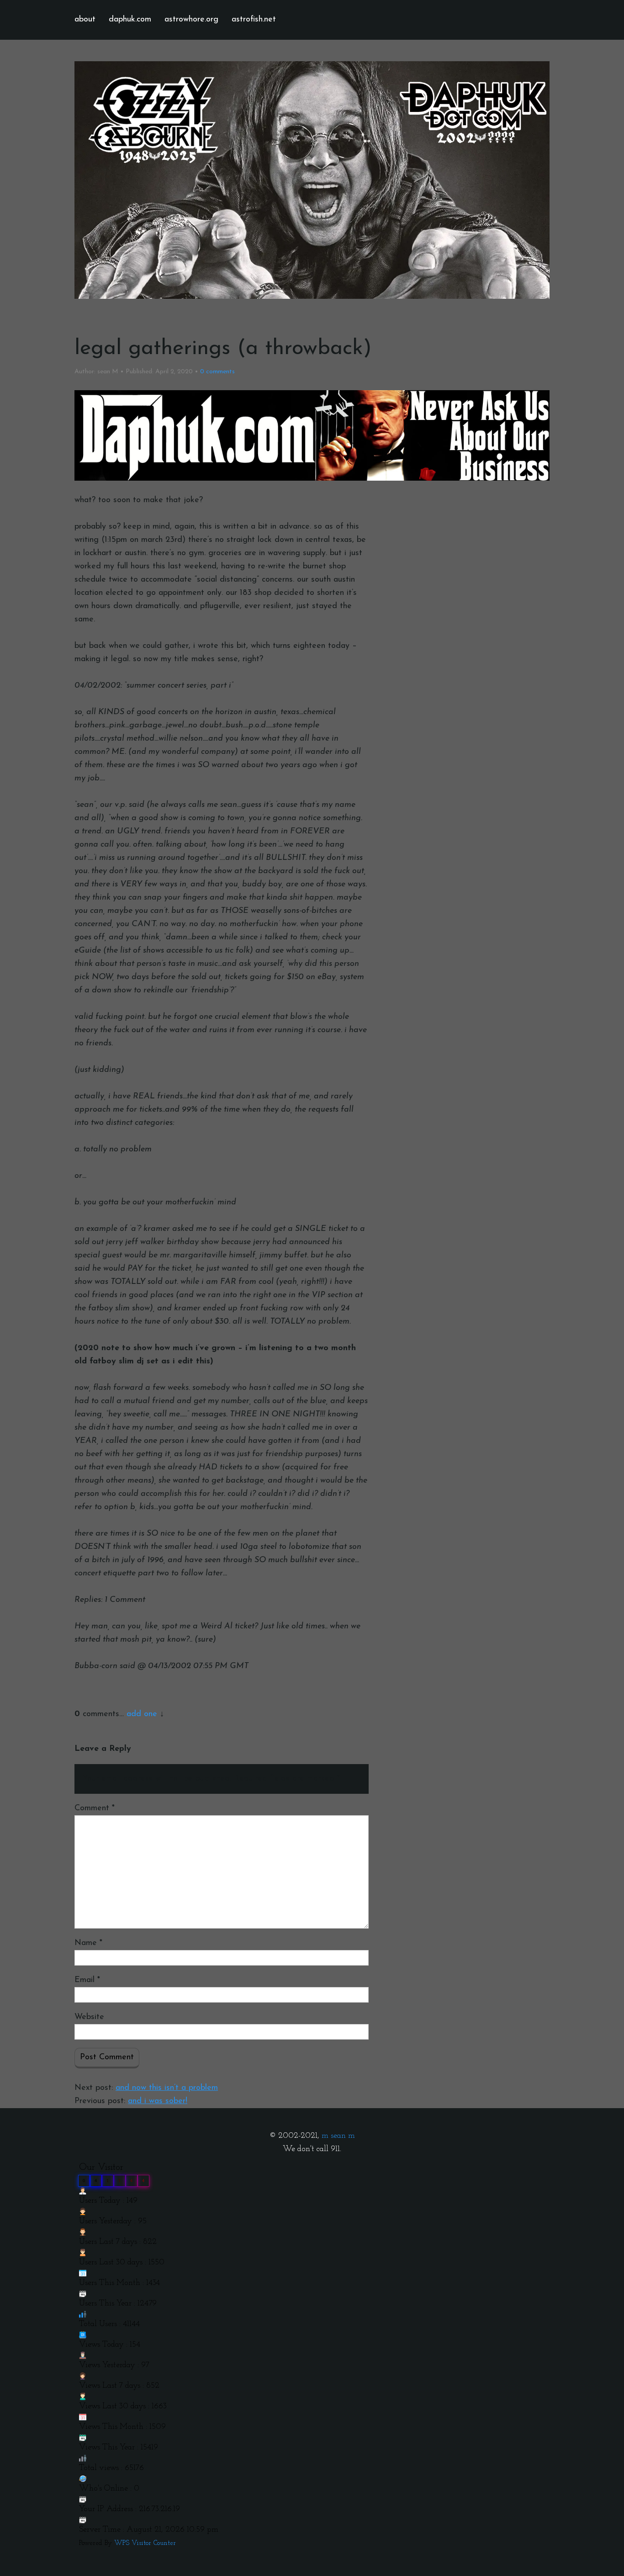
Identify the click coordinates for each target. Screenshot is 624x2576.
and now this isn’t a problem (167, 2088)
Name (88, 1943)
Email (87, 1980)
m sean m (338, 2136)
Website (89, 2017)
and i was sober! (158, 2101)
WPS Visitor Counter (145, 2543)
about (85, 20)
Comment (95, 1808)
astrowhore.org (191, 20)
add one (142, 1714)
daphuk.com (130, 20)
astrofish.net (254, 20)
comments (217, 372)
